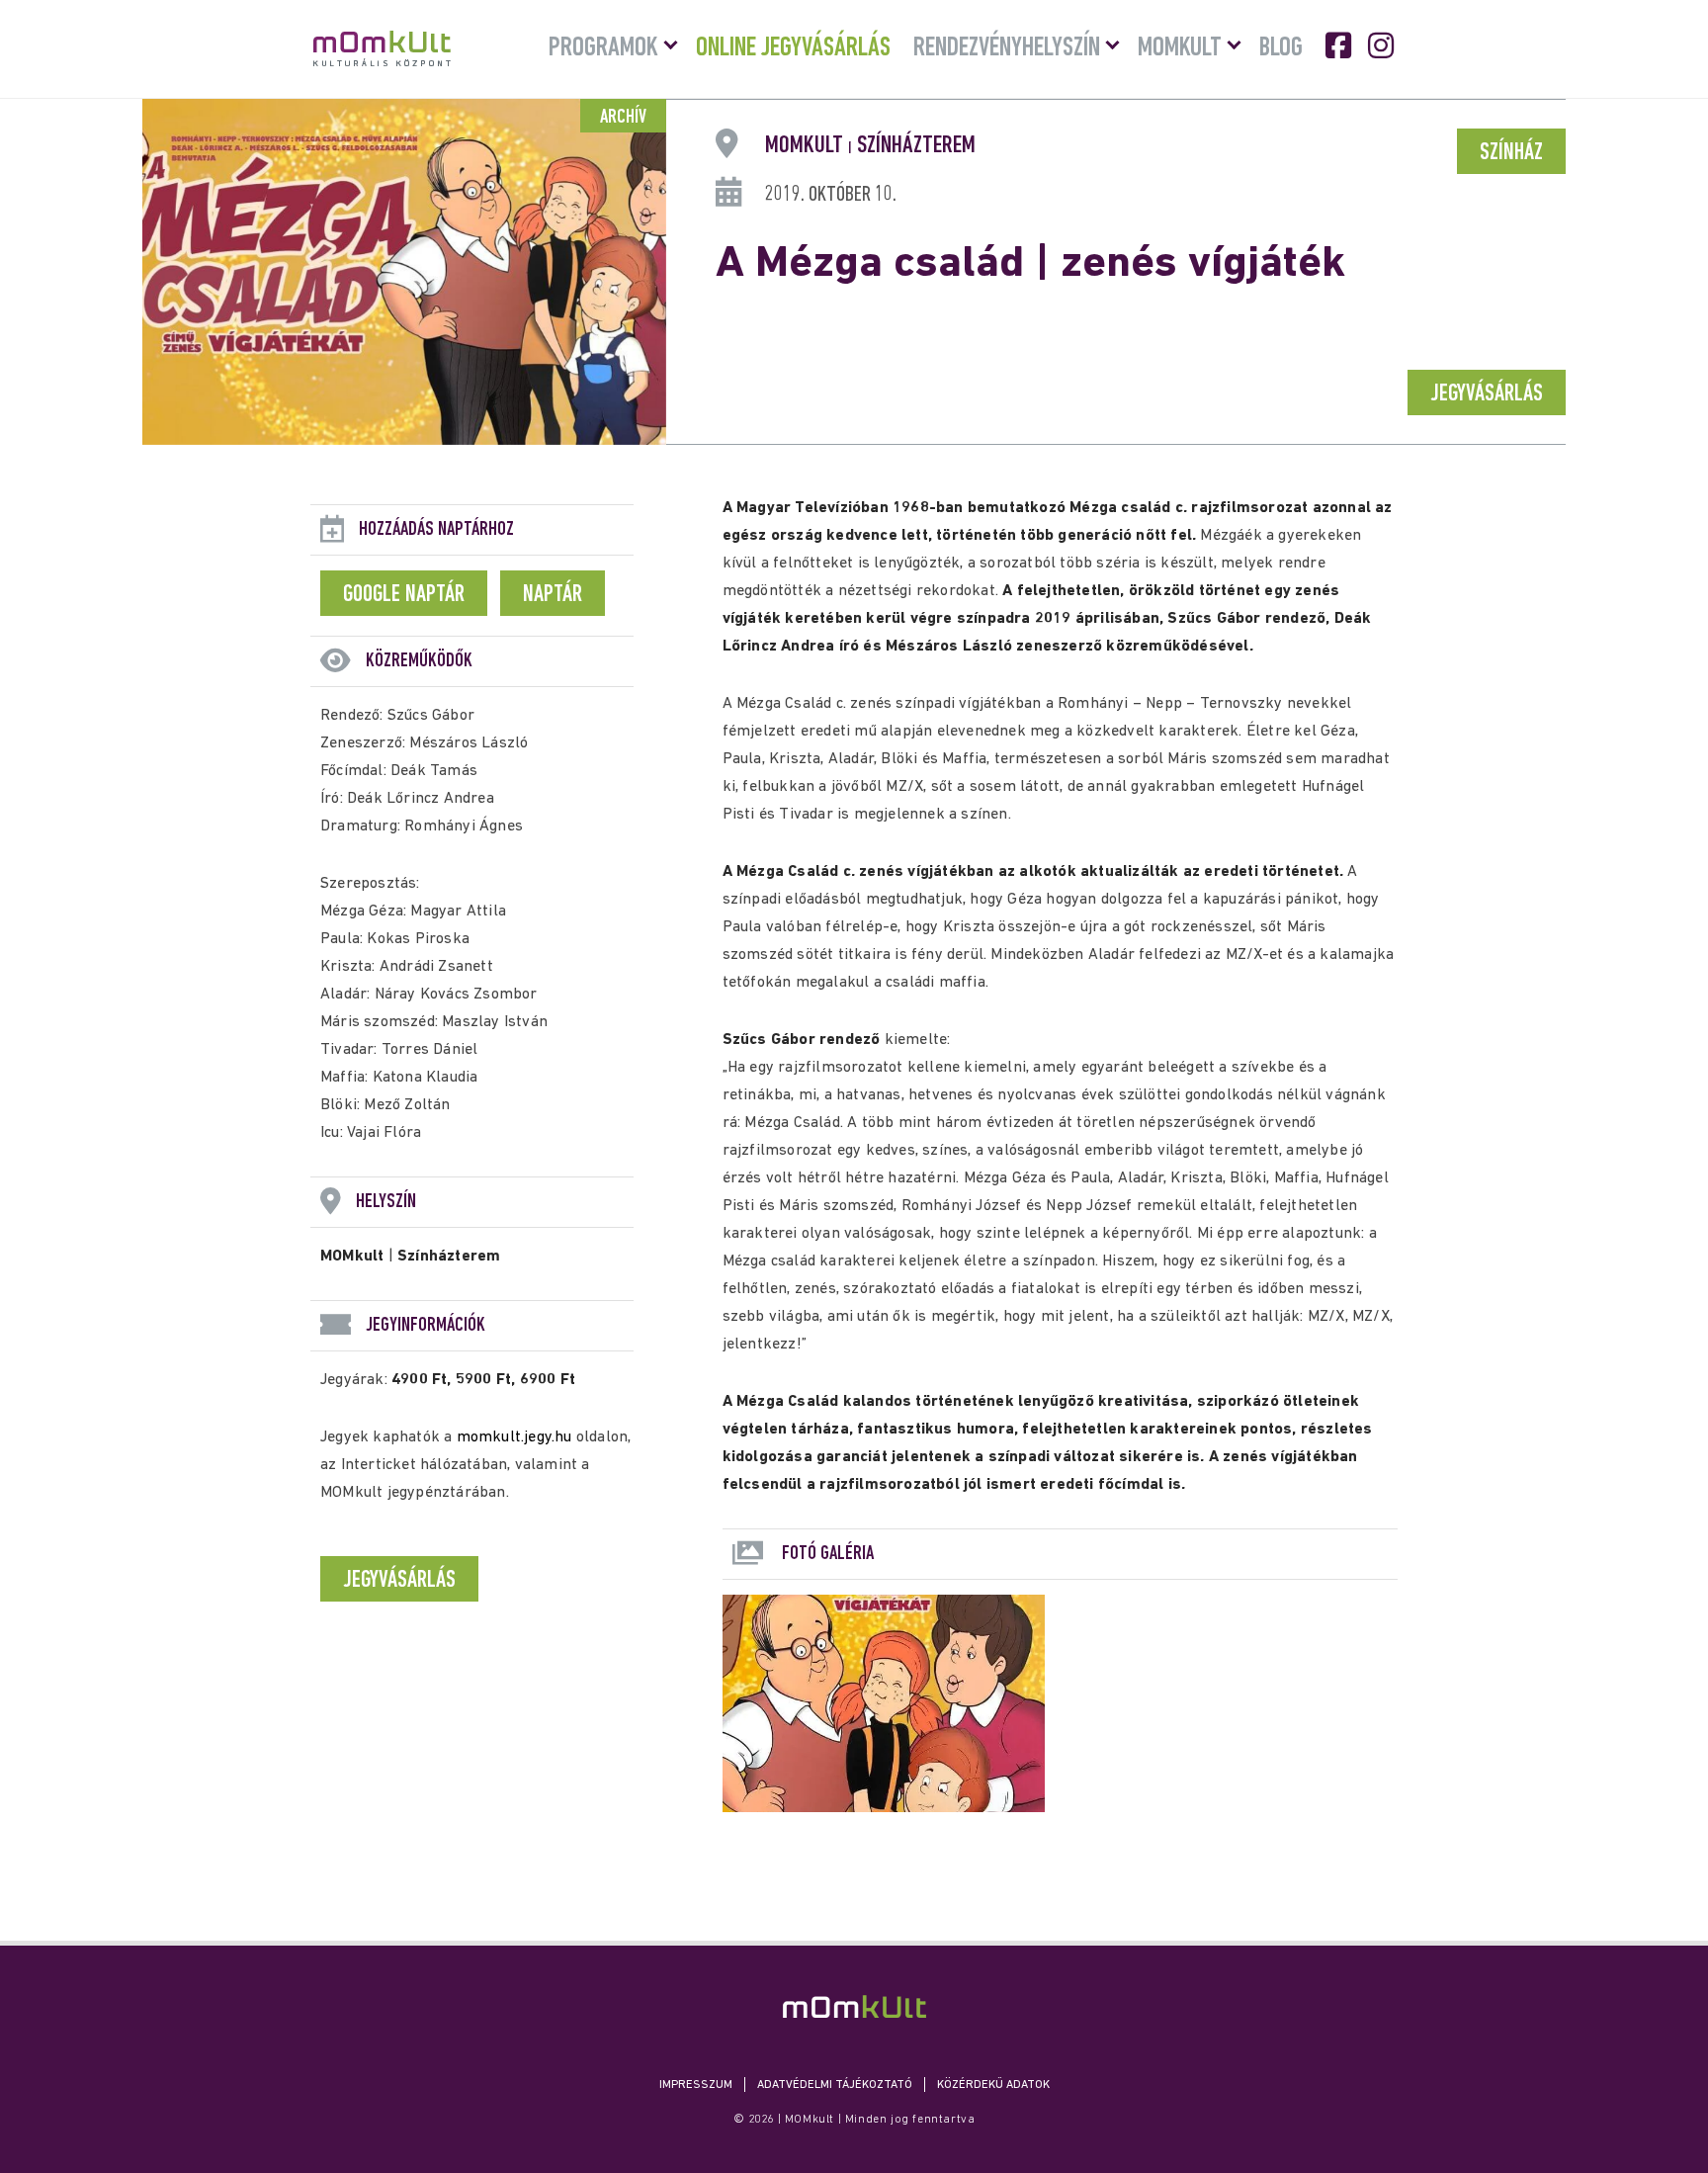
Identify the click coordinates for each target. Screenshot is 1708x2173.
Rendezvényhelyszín (1007, 48)
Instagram (1383, 45)
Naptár (553, 595)
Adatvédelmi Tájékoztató (835, 2085)
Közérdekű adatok (993, 2085)
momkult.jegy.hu (514, 1437)
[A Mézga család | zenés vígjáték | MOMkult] (854, 2006)
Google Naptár (404, 595)
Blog (1281, 48)
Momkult (1180, 48)
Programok (603, 48)
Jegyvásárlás (1487, 394)
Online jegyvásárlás (793, 48)
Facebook (1340, 45)
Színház (1511, 153)
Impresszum (696, 2085)
